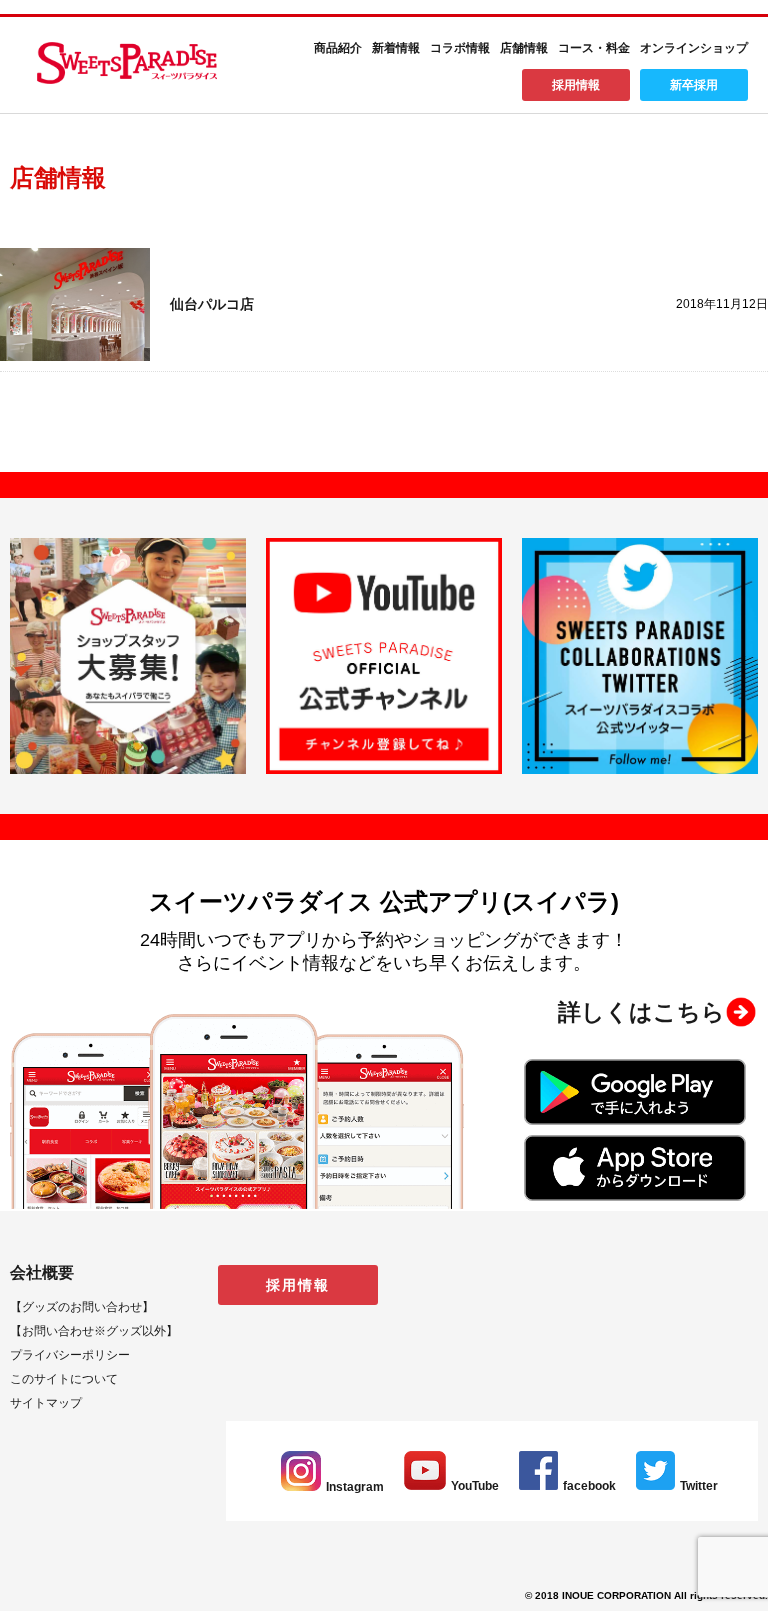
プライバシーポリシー (70, 1355)
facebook (589, 1486)
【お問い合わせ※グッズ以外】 (94, 1331)
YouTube (475, 1486)
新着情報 (396, 48)
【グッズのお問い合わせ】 (82, 1307)
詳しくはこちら (641, 1012)
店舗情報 (524, 48)
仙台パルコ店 (212, 304)
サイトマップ (46, 1403)
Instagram (355, 1487)
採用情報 (576, 85)
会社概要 (42, 1272)
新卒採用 (694, 85)
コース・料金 (594, 48)
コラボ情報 (460, 48)
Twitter (699, 1486)
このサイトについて (64, 1379)
